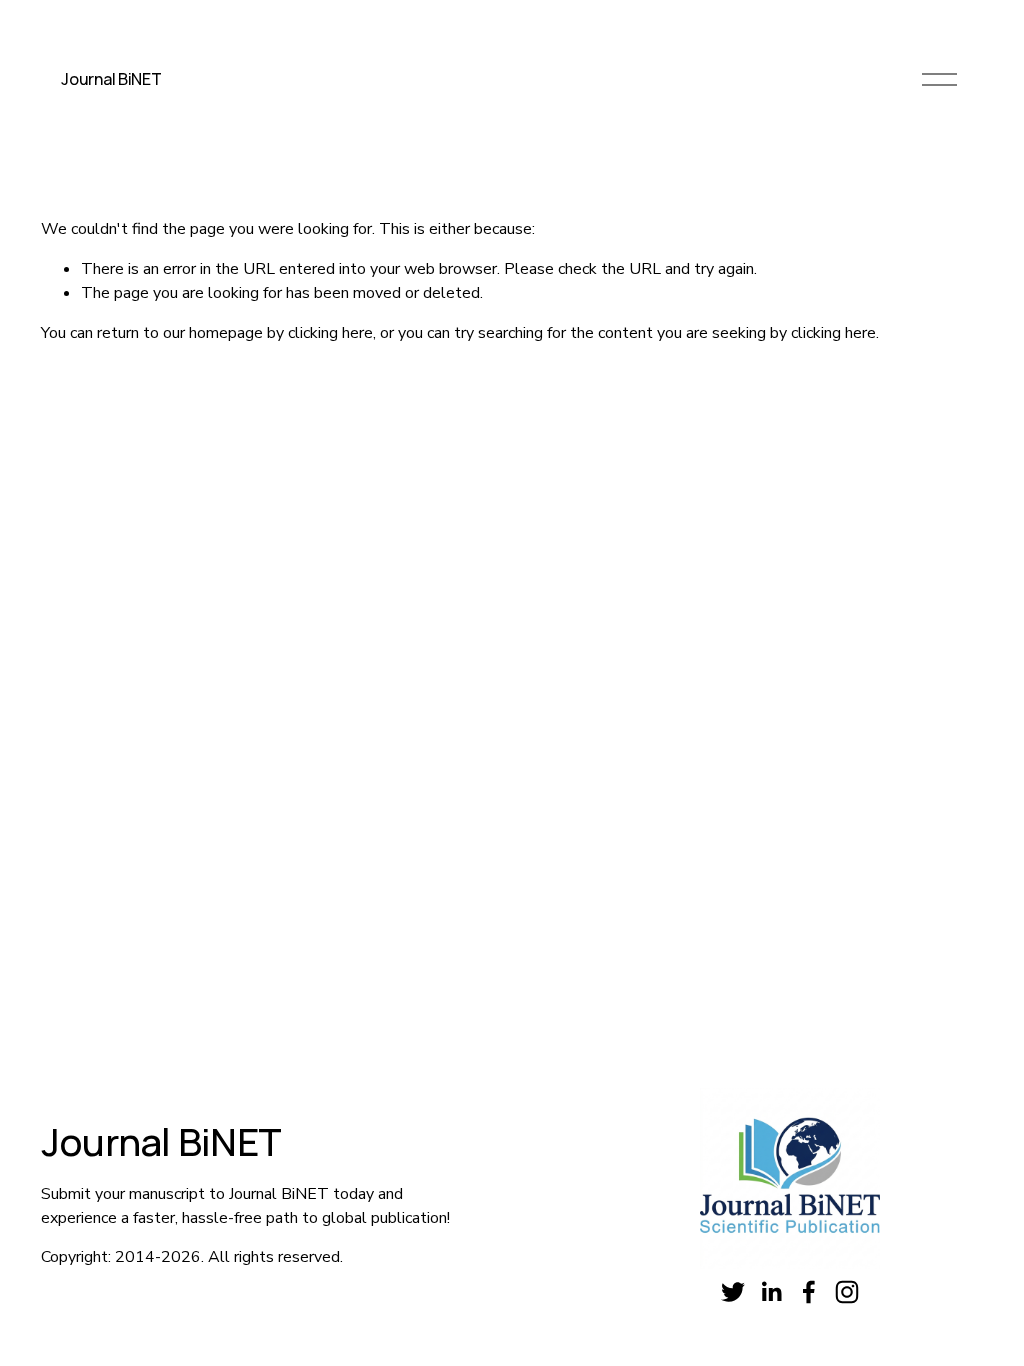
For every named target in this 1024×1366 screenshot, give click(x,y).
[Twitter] (733, 1292)
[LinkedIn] (771, 1292)
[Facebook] (809, 1292)
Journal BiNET (111, 79)
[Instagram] (847, 1292)
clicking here (330, 333)
